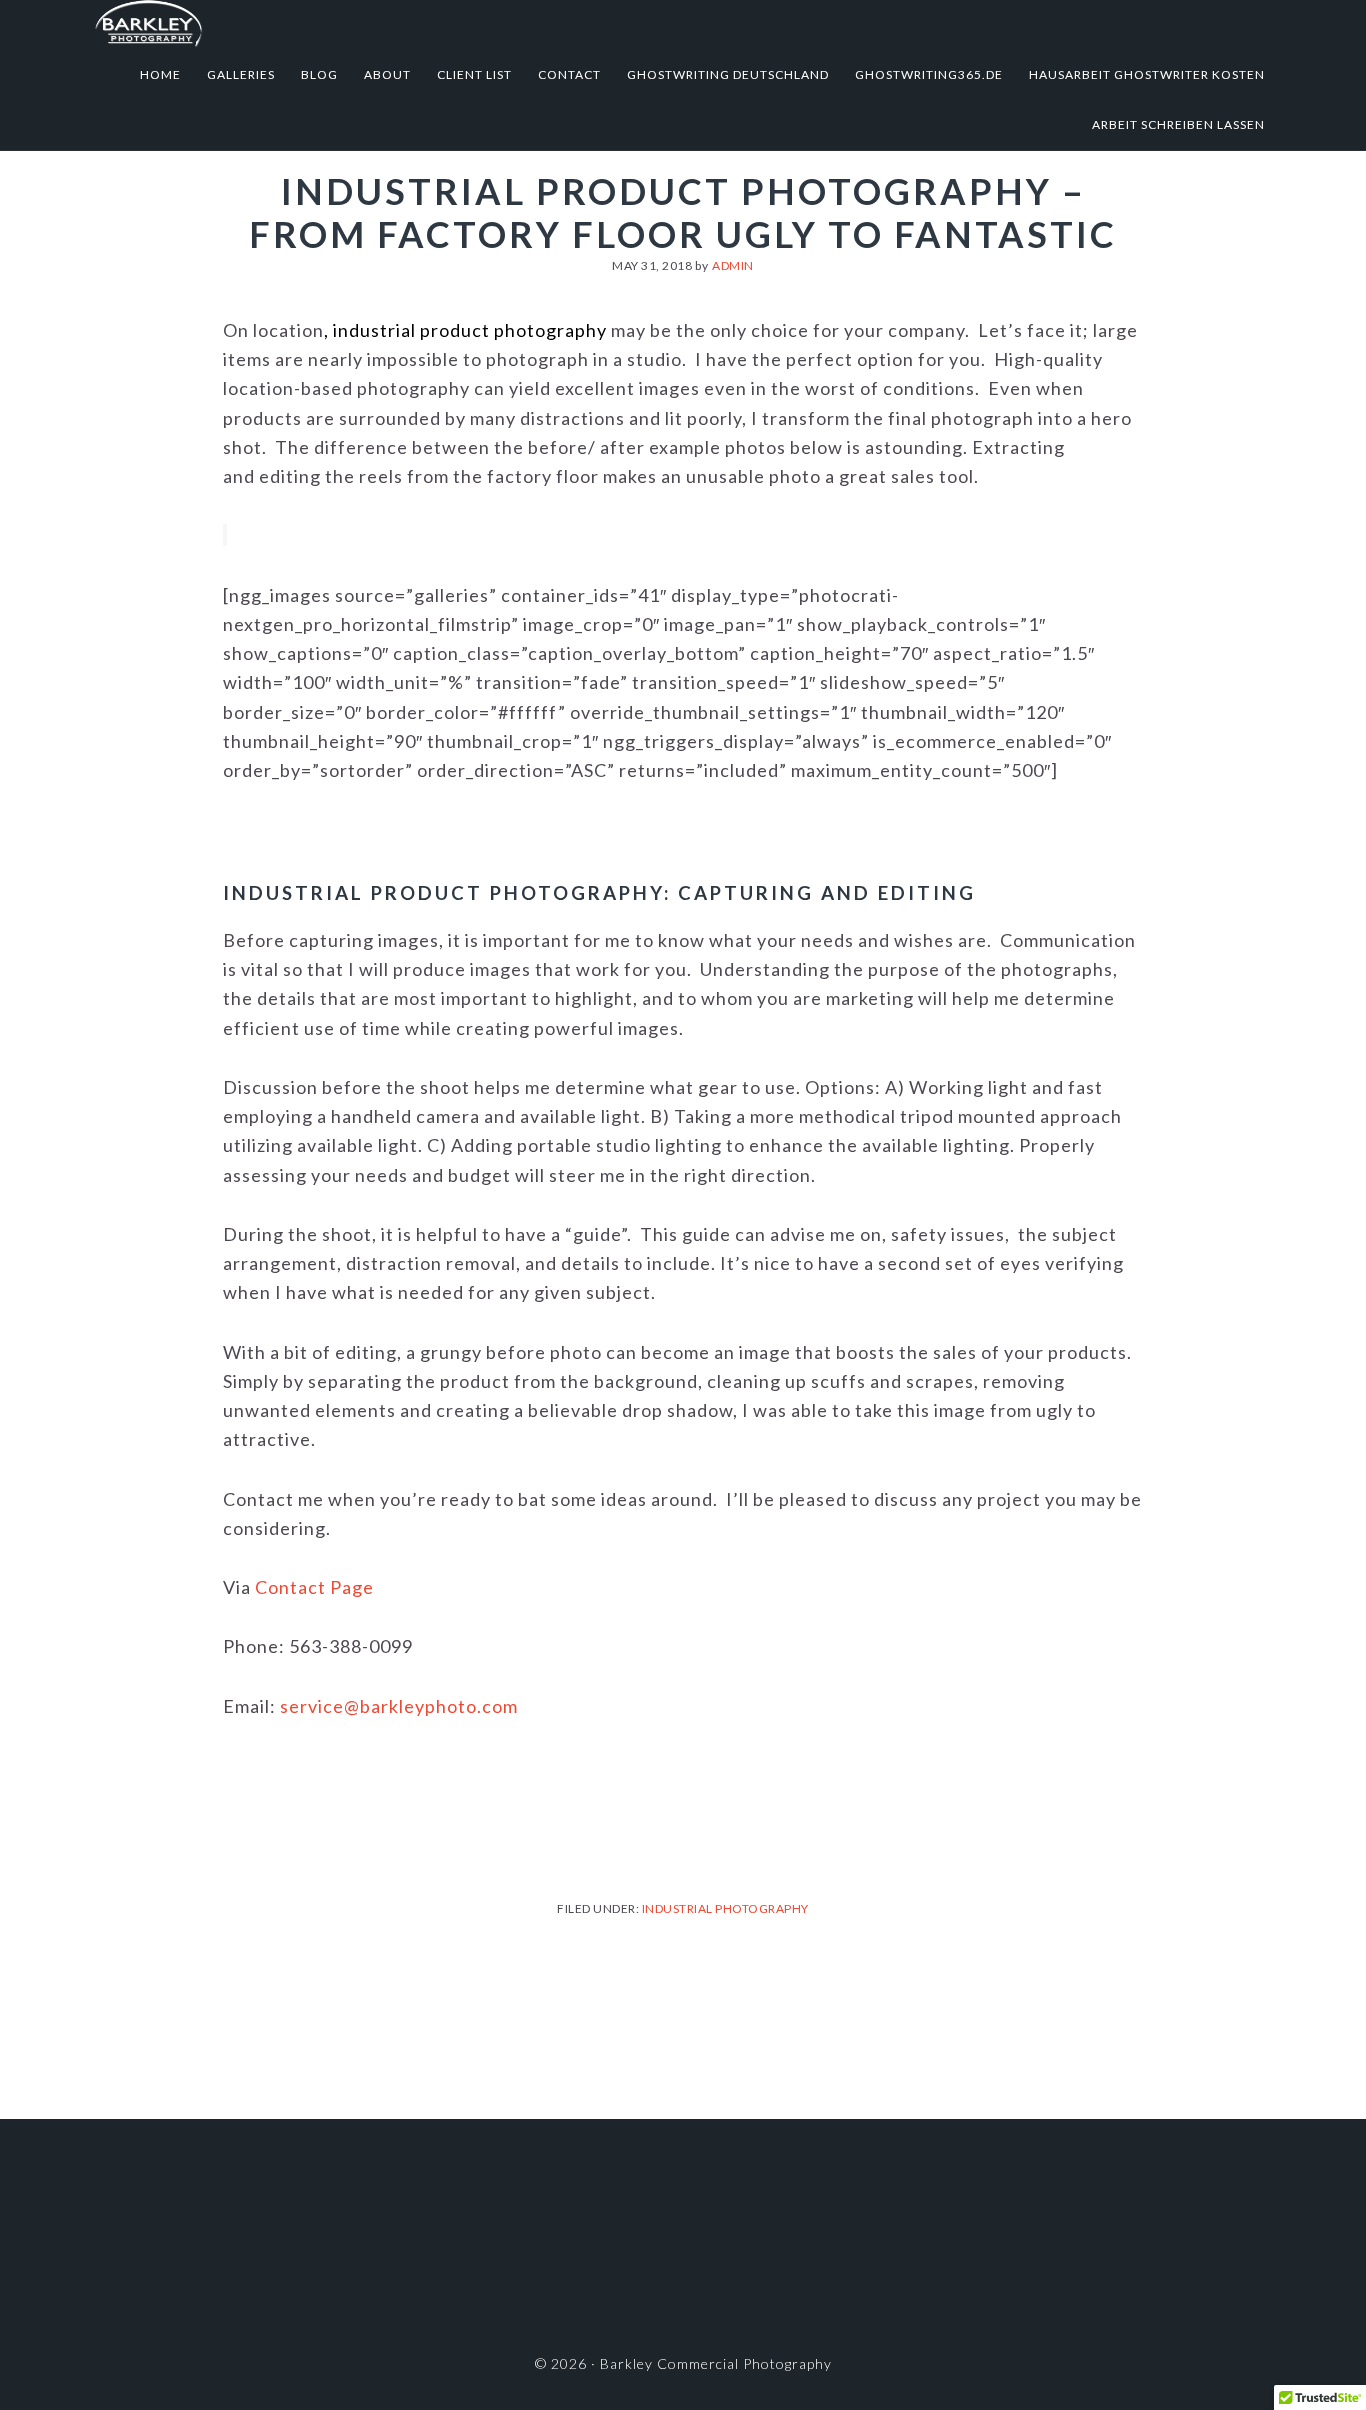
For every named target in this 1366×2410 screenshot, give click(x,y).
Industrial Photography (725, 1908)
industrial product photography (470, 330)
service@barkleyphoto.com (399, 1706)
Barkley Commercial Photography (291, 25)
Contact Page (314, 1587)
